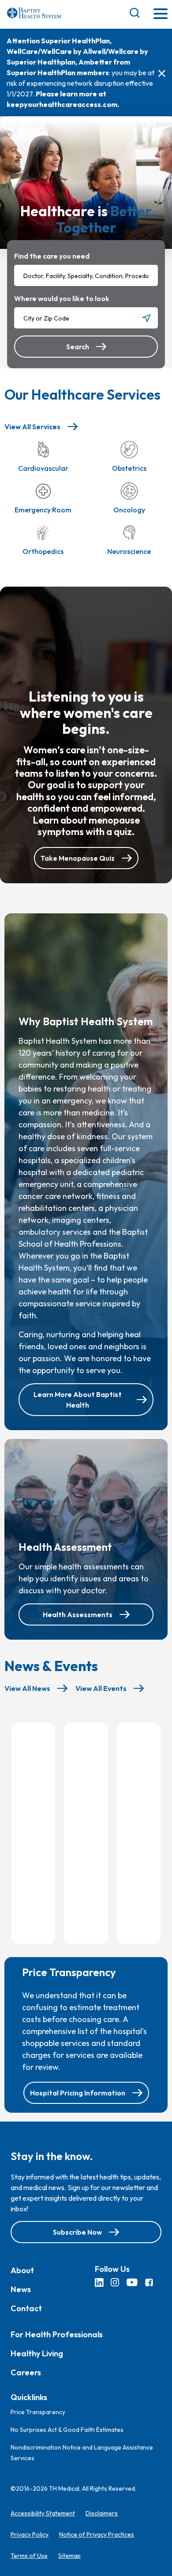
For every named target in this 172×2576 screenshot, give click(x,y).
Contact (26, 2308)
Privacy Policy (30, 2534)
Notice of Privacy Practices (97, 2534)
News (21, 2289)
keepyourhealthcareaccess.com (62, 104)
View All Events (101, 1688)
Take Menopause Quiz (78, 858)
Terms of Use (29, 2556)
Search (78, 347)
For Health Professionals (57, 2334)
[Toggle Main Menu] (161, 14)
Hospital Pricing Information (78, 2093)
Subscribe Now (77, 2232)
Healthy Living (37, 2353)
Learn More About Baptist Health (78, 1400)
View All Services (32, 427)
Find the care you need (52, 256)
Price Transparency (38, 2412)
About (22, 2270)
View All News (27, 1688)
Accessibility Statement (43, 2513)
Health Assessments (78, 1614)
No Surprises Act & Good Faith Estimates (67, 2430)
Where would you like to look (62, 298)
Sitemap (69, 2556)
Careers (26, 2372)
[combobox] (86, 275)
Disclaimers (102, 2513)
